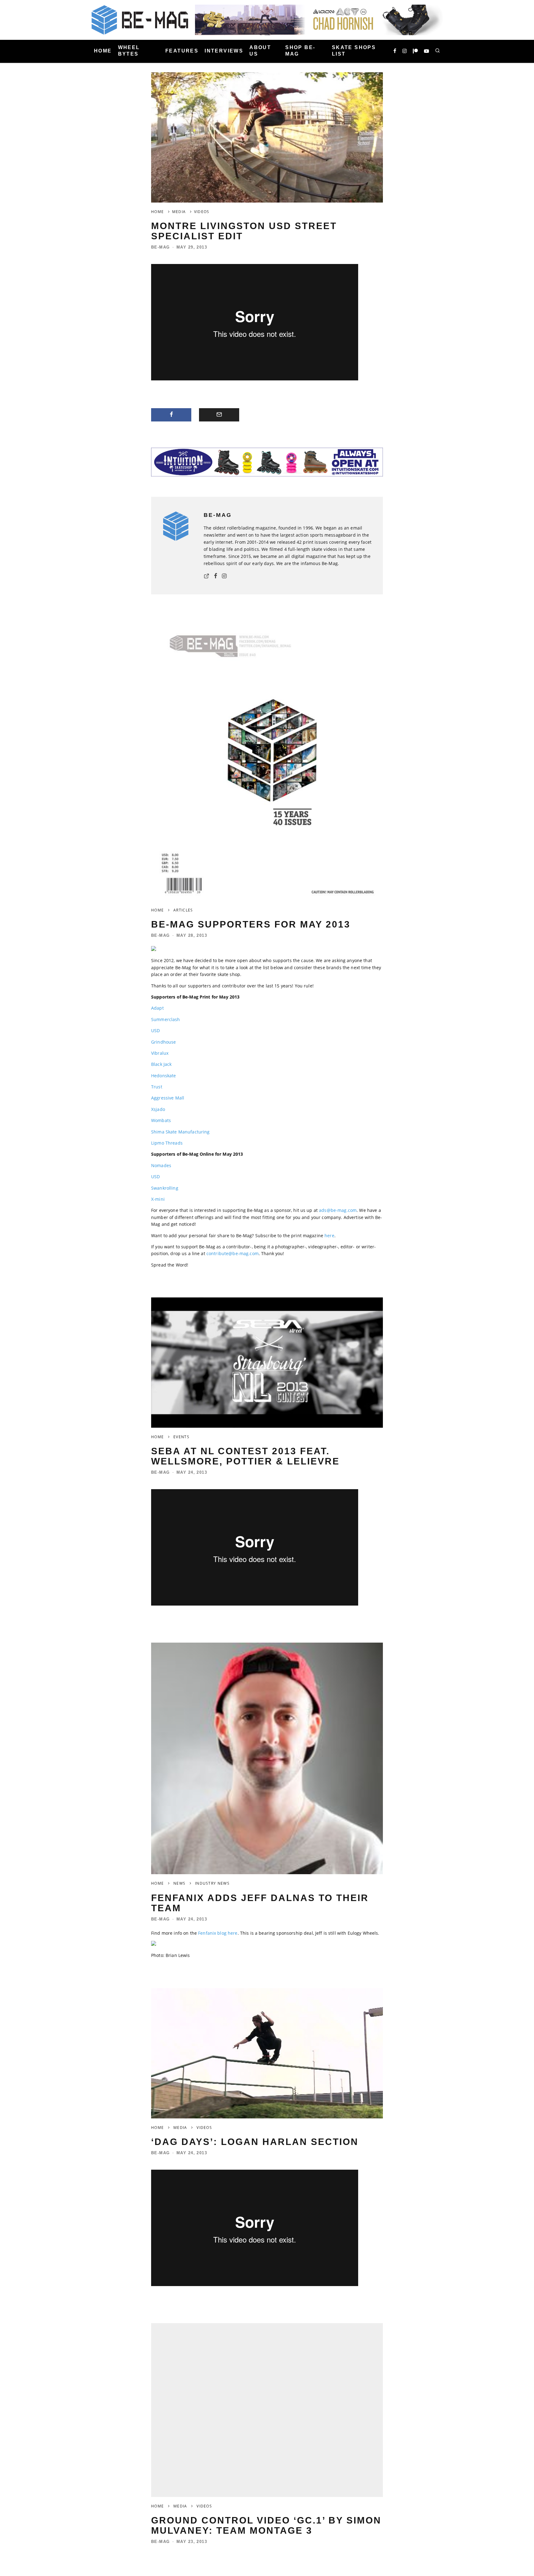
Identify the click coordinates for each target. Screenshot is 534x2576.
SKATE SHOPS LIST (354, 51)
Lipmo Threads (167, 1143)
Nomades (161, 1165)
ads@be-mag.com (338, 1210)
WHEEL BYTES (129, 51)
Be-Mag (161, 247)
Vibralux (160, 1053)
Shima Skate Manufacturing (180, 1132)
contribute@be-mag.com (233, 1253)
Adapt (157, 1008)
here (329, 1236)
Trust (157, 1087)
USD (155, 1030)
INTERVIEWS (224, 51)
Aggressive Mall (168, 1098)
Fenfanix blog (212, 1933)
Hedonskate (163, 1076)
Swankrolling (165, 1188)
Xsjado (158, 1109)
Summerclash (166, 1019)
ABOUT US (260, 51)
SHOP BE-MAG (300, 51)
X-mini (158, 1199)
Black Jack (161, 1064)
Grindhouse (163, 1042)
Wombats (161, 1120)
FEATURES (182, 51)
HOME (103, 51)
